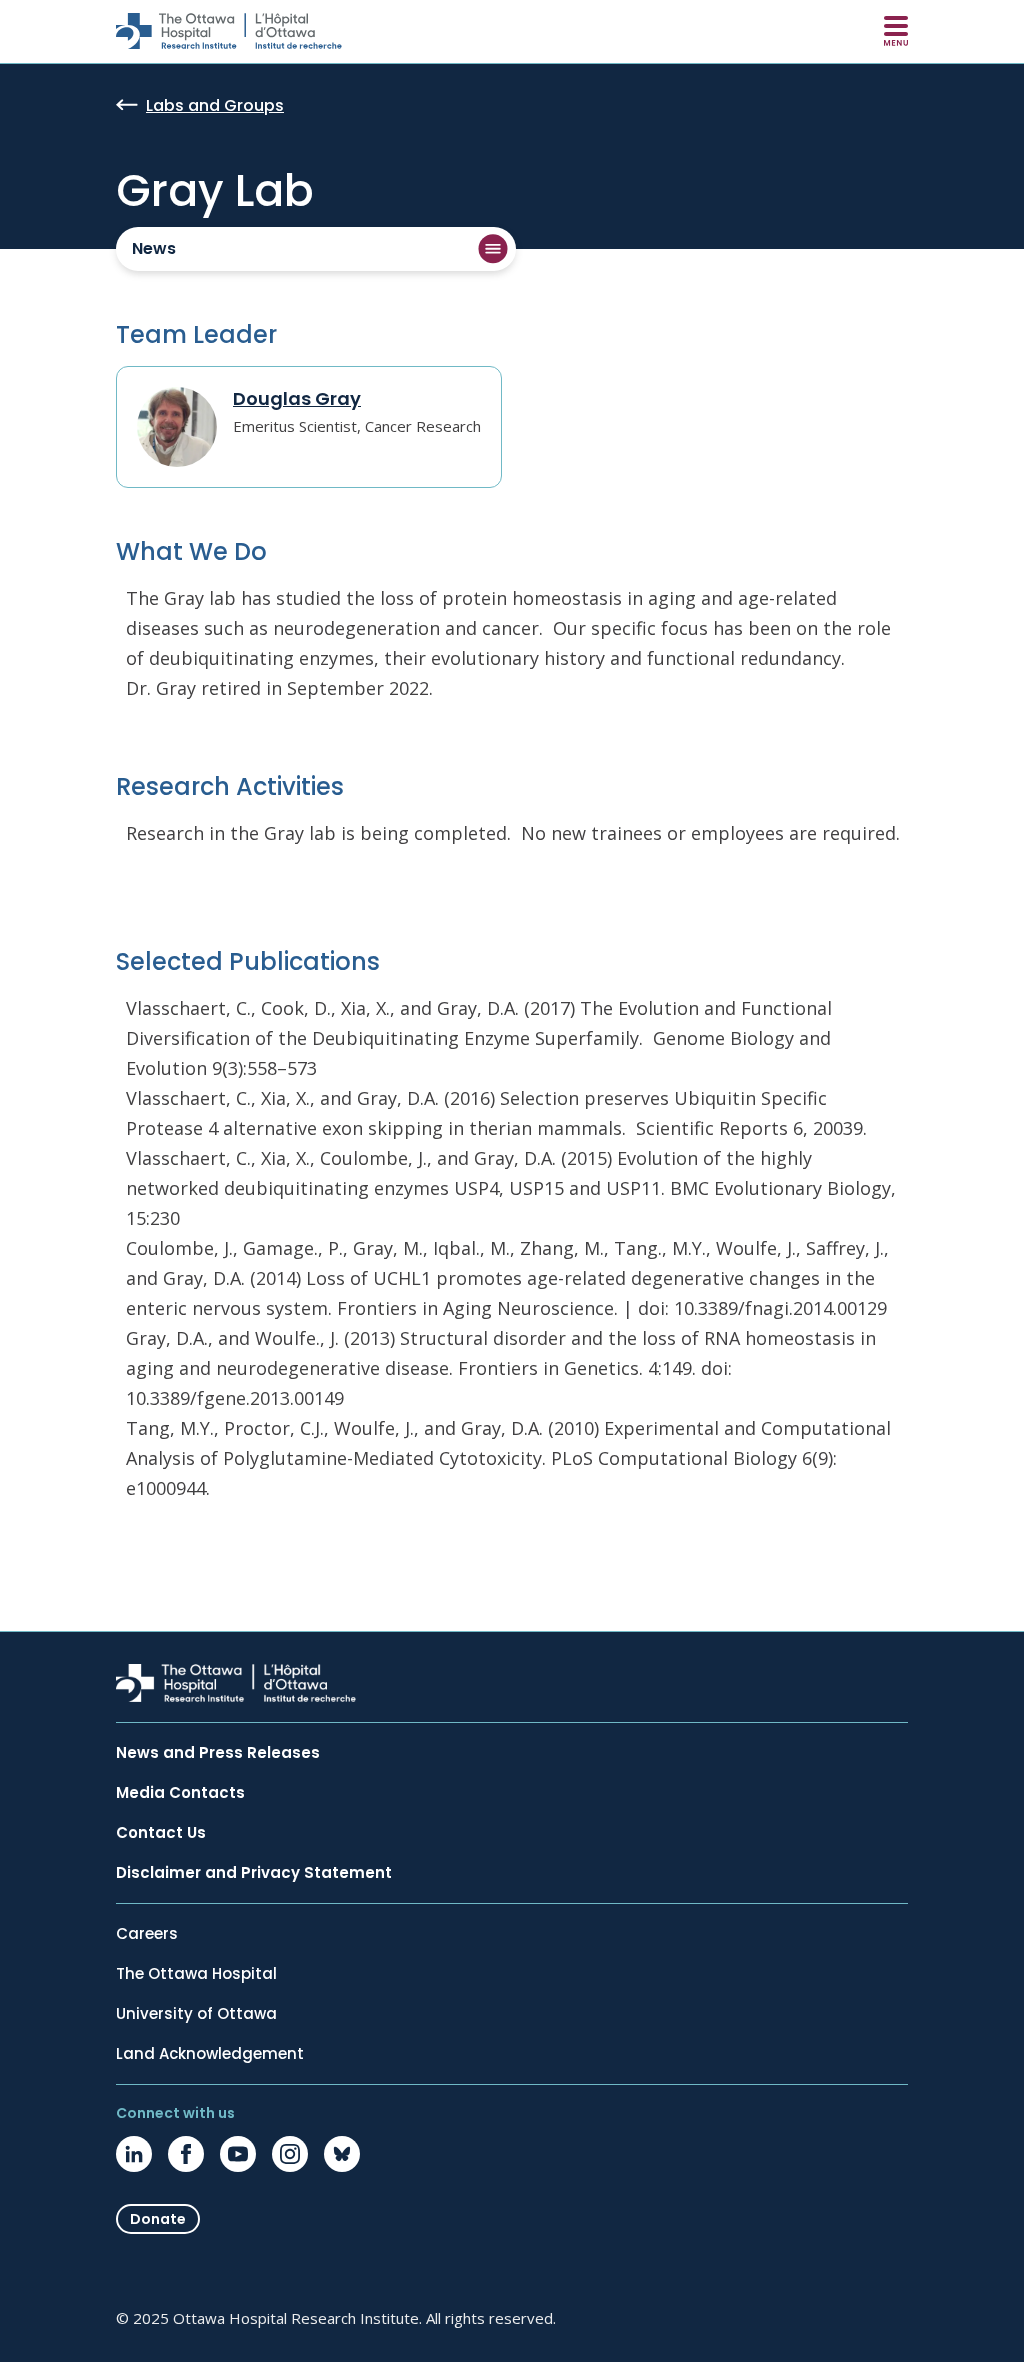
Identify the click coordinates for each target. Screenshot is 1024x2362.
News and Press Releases (218, 1753)
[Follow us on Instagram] (290, 2154)
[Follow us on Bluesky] (342, 2154)
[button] (316, 249)
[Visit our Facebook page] (186, 2154)
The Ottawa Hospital (196, 1974)
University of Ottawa (196, 2014)
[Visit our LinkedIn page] (134, 2154)
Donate (158, 2219)
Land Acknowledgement (210, 2054)
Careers (147, 1934)
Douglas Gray (297, 398)
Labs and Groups (215, 106)
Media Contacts (180, 1793)
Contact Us (161, 1833)
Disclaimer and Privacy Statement (254, 1873)
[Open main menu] (896, 31)
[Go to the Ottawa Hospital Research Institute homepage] (229, 31)
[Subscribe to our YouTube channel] (238, 2154)
